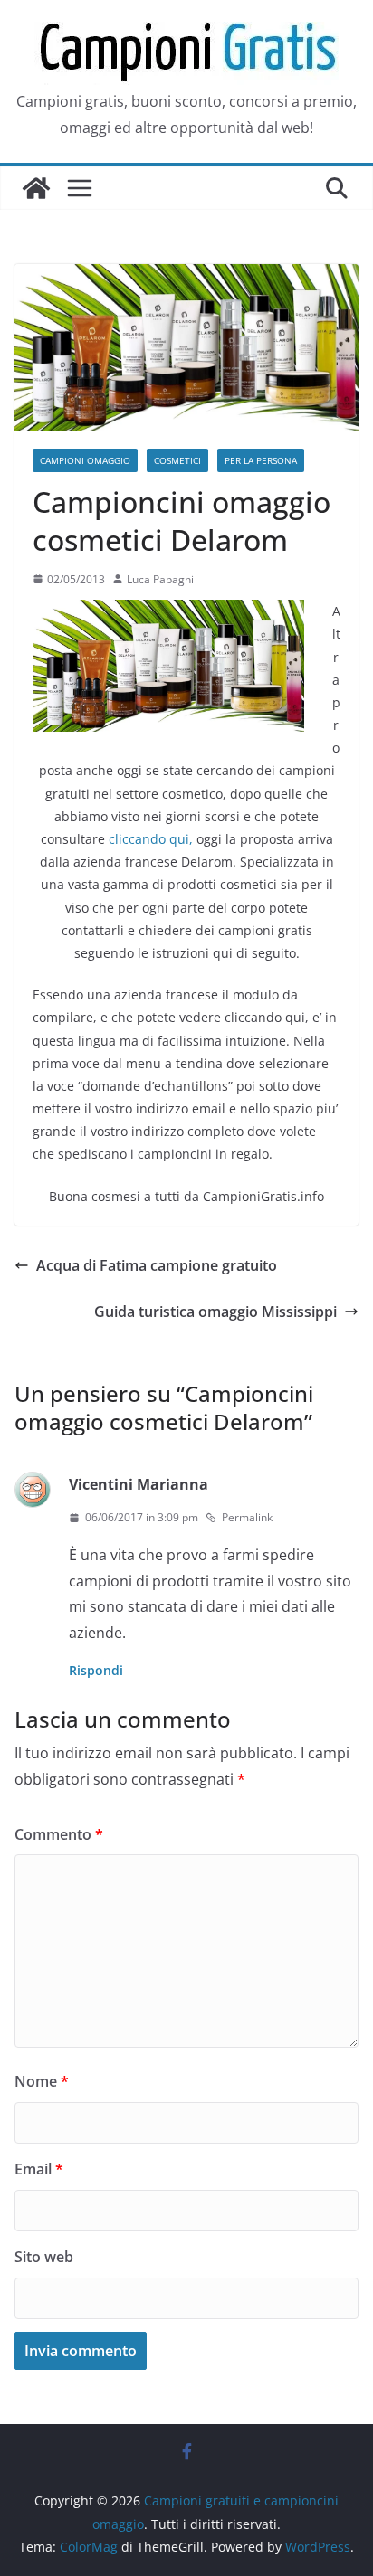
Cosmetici (177, 460)
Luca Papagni (160, 579)
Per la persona (261, 460)
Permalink (247, 1517)
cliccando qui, (151, 839)
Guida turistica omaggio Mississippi (215, 1312)
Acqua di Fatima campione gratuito (157, 1265)
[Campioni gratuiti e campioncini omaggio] (36, 188)
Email (39, 2169)
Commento (59, 1834)
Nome (42, 2081)
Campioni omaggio (85, 460)
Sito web (44, 2257)
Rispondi (96, 1670)
